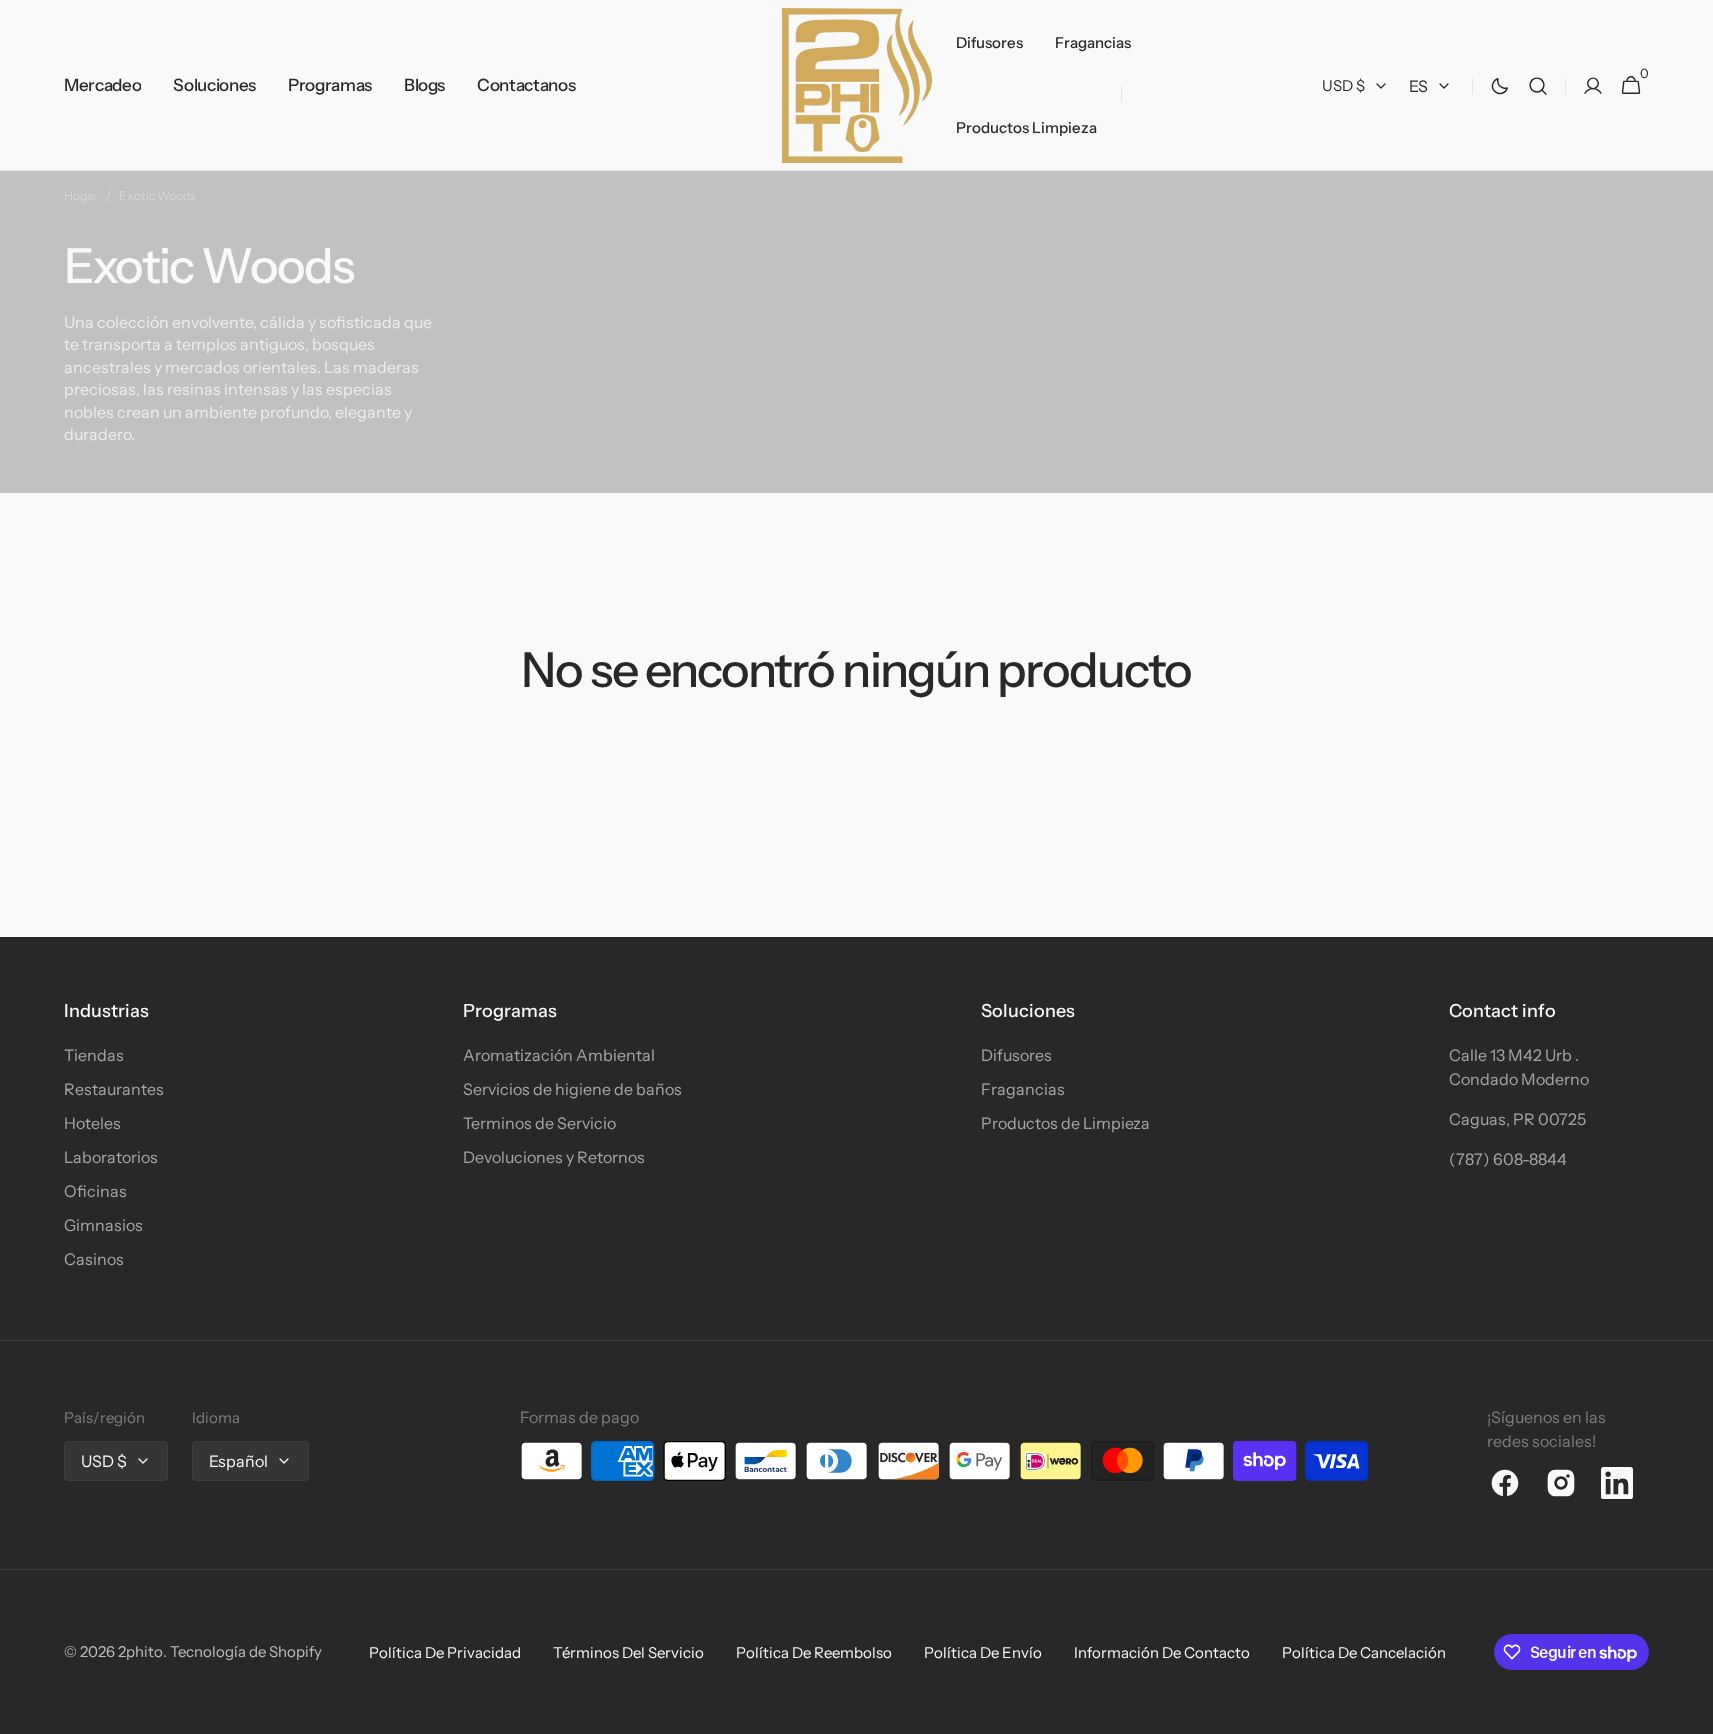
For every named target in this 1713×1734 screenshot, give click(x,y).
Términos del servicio (628, 1652)
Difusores (1016, 1055)
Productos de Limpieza (1065, 1123)
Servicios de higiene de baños (572, 1089)
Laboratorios (111, 1157)
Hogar (81, 195)
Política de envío (983, 1652)
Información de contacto (1162, 1652)
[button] (1538, 85)
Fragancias (1023, 1089)
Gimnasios (103, 1225)
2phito (140, 1651)
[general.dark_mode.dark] (1500, 86)
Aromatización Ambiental (559, 1055)
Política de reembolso (814, 1652)
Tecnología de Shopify (246, 1651)
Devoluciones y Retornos (554, 1157)
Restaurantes (114, 1089)
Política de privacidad (445, 1652)
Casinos (94, 1259)
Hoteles (92, 1123)
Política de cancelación (1364, 1652)
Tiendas (94, 1055)
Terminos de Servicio (539, 1123)
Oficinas (95, 1191)
